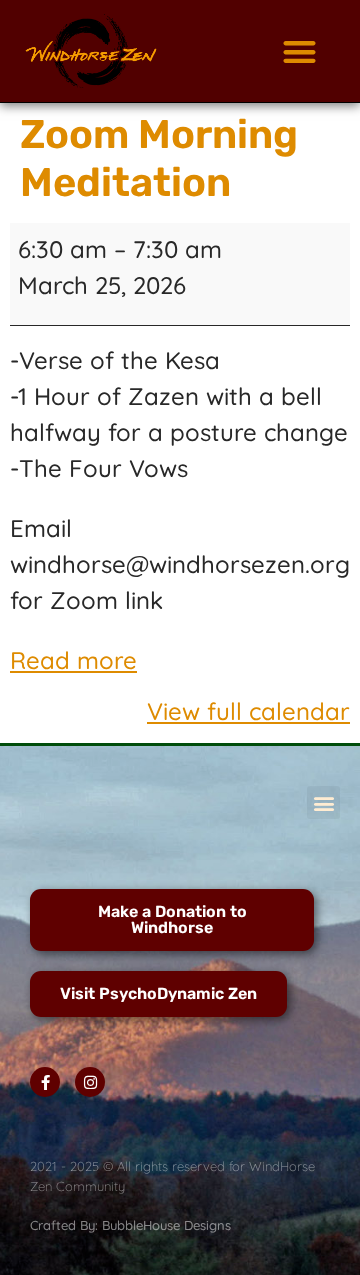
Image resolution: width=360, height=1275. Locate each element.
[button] (299, 51)
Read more (73, 660)
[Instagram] (90, 1082)
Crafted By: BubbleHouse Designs (130, 1225)
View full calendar (248, 711)
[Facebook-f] (45, 1082)
